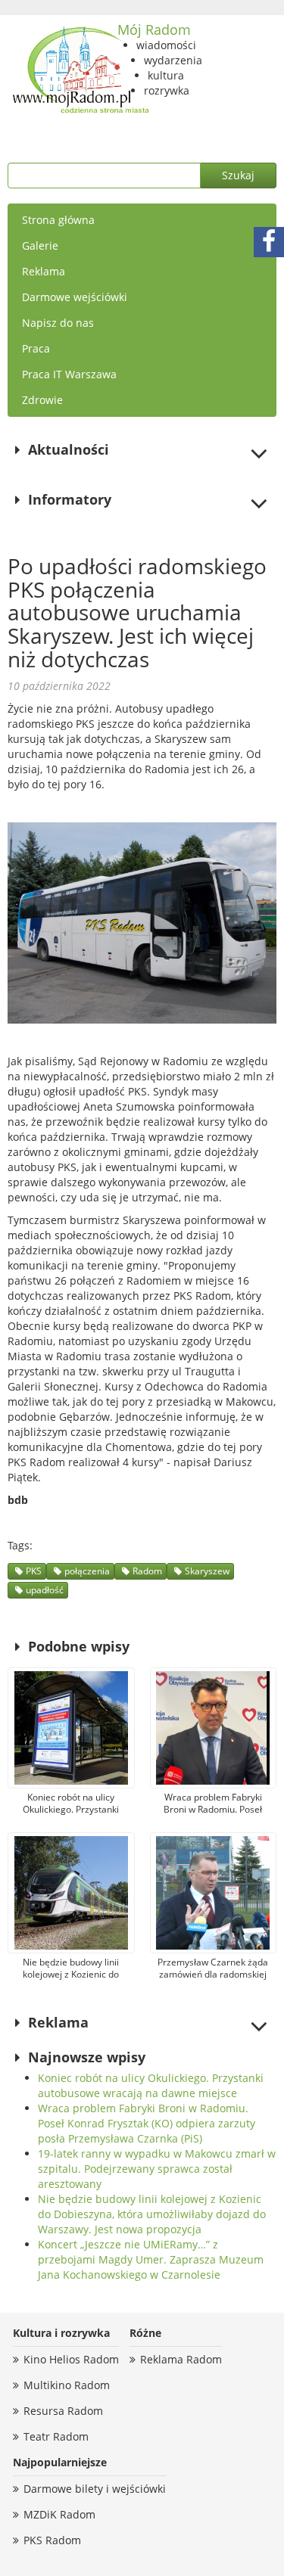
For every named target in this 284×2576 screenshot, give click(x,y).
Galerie (40, 245)
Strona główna (58, 220)
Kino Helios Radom (71, 2359)
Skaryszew (207, 1571)
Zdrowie (42, 400)
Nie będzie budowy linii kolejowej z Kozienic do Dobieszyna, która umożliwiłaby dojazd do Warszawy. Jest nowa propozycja (152, 2214)
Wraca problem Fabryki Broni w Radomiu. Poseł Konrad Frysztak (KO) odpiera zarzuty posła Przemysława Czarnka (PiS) (147, 2123)
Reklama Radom (181, 2359)
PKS (34, 1571)
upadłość (45, 1590)
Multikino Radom (67, 2385)
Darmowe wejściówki (75, 297)
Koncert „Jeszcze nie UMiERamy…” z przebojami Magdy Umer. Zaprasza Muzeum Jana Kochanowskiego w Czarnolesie (151, 2259)
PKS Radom (52, 2540)
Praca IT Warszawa (69, 374)
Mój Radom (154, 30)
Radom (147, 1571)
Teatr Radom (56, 2436)
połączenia (87, 1571)
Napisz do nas (58, 323)
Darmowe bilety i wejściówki (95, 2489)
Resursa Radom (63, 2411)
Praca (36, 348)
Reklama (44, 271)
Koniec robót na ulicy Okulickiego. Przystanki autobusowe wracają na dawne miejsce (151, 2085)
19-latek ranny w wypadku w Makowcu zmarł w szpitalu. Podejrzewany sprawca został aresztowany (157, 2169)
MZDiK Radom (59, 2514)
